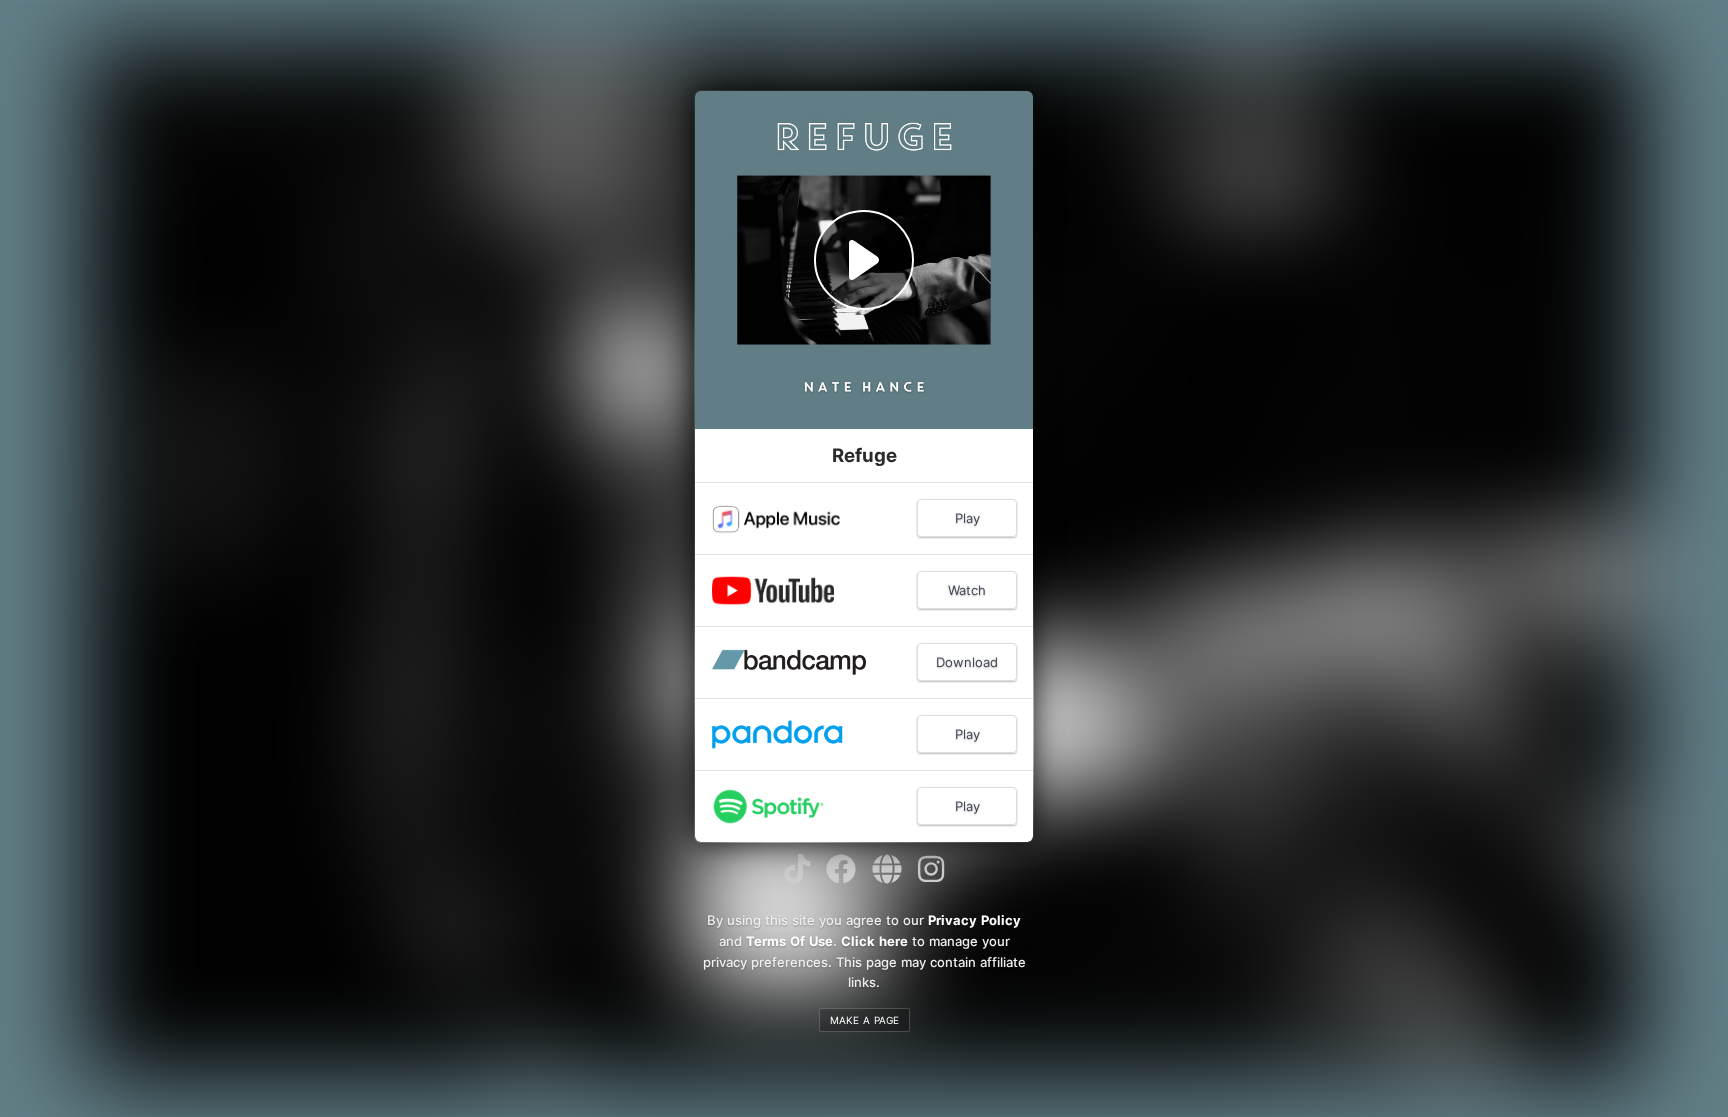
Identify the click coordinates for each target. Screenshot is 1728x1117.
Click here (874, 941)
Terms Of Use (789, 941)
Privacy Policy (974, 920)
